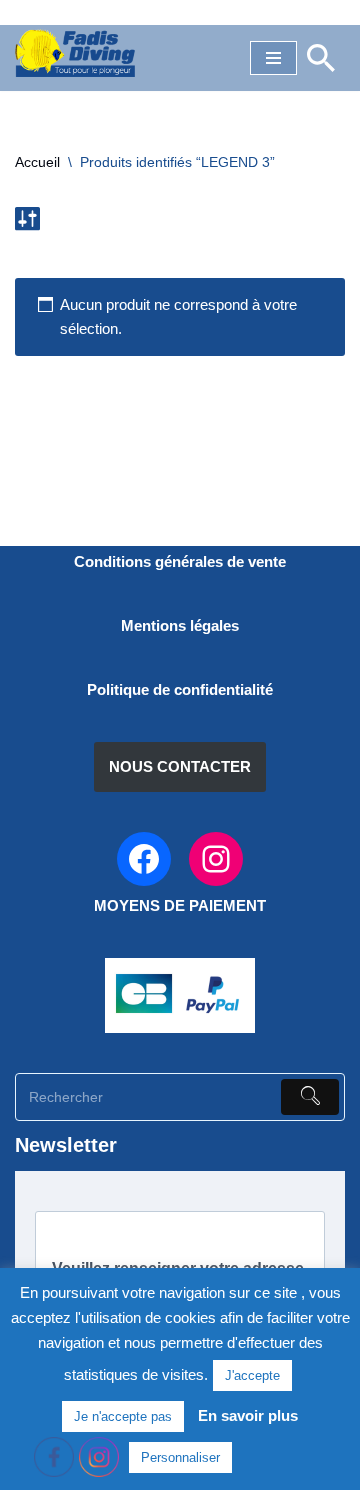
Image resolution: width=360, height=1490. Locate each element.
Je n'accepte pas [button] (123, 1416)
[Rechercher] (321, 58)
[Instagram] (216, 859)
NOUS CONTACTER (180, 766)
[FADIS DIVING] (75, 53)
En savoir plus (248, 1415)
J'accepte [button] (252, 1375)
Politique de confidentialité (180, 689)
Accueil (37, 162)
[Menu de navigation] (273, 58)
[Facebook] (144, 859)
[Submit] (310, 1097)
